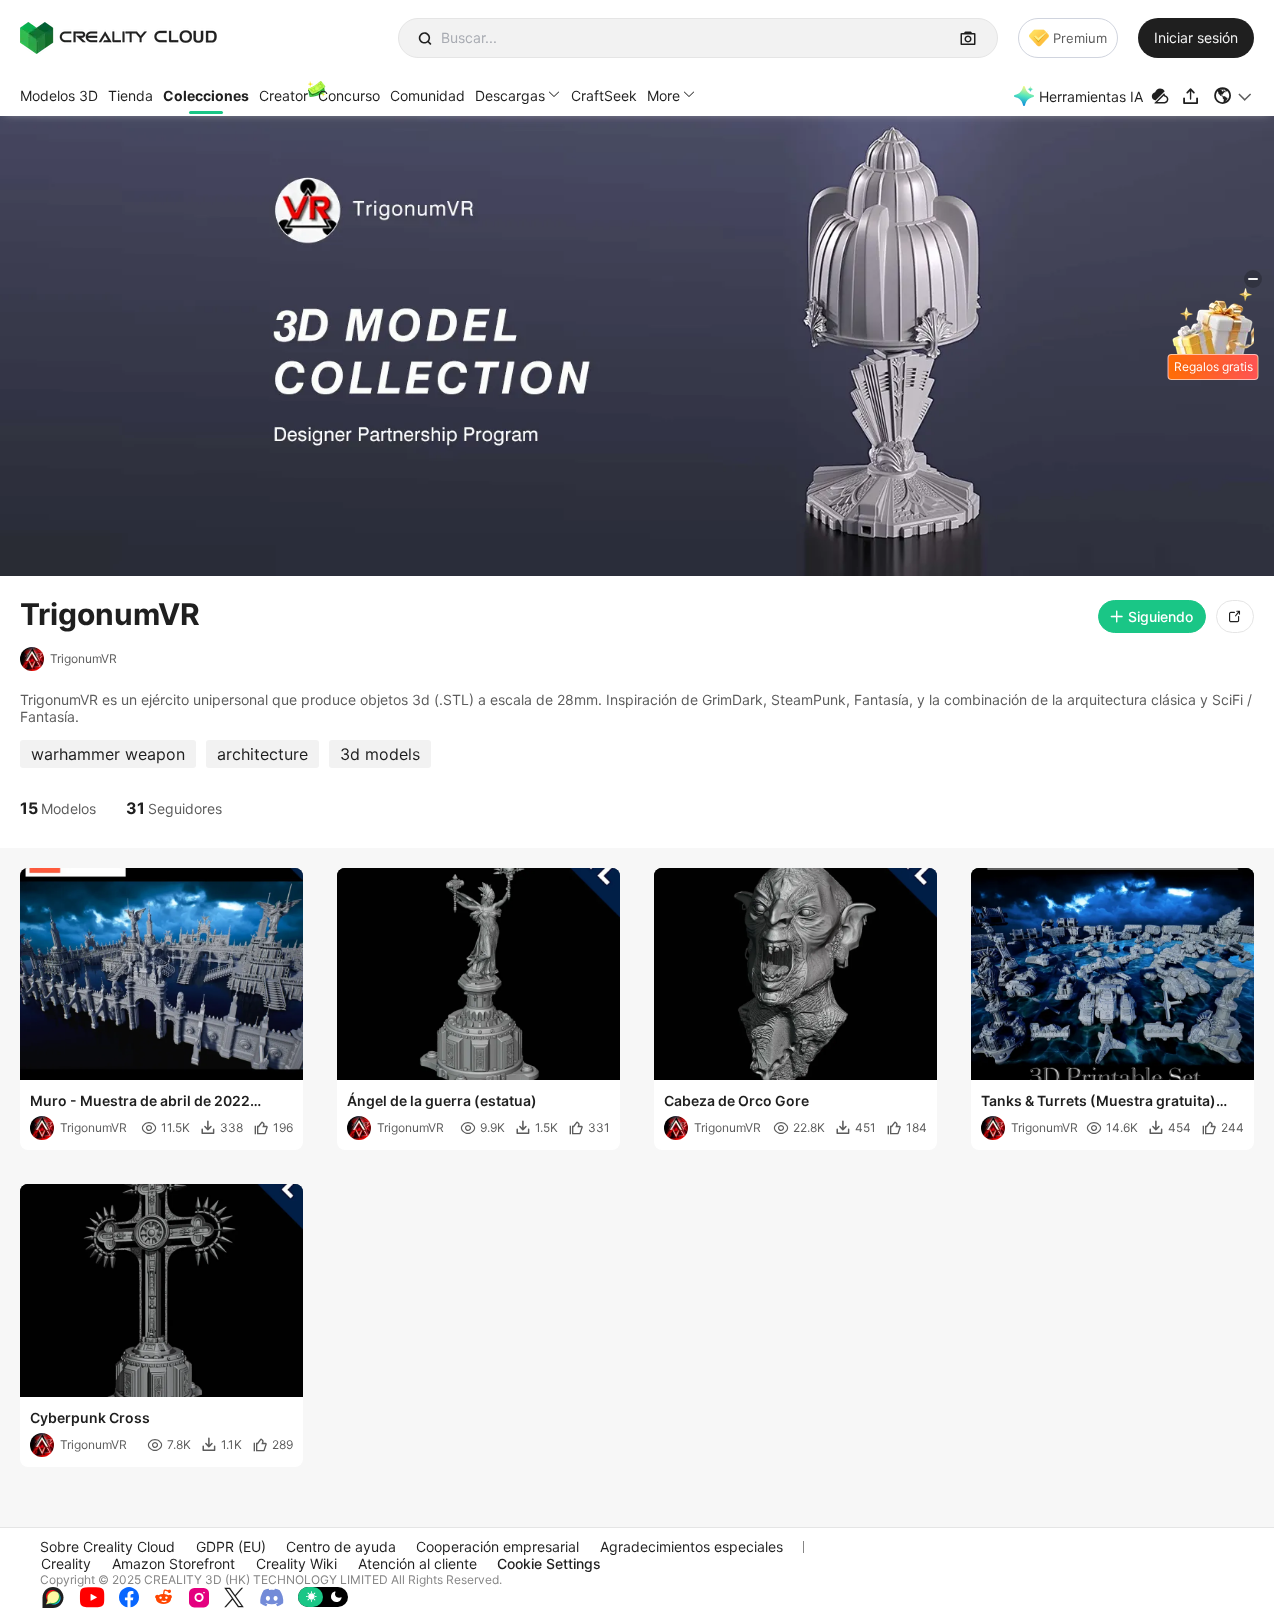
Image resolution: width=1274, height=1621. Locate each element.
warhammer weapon (108, 754)
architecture (262, 754)
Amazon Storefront (173, 1563)
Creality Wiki (296, 1563)
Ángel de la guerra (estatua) (442, 1100)
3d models (380, 754)
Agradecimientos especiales (691, 1546)
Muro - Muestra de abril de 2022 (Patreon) (140, 1102)
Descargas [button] (510, 95)
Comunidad (427, 95)
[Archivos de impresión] (1162, 96)
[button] (1233, 96)
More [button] (663, 95)
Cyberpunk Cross (90, 1417)
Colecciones (206, 95)
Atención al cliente (417, 1563)
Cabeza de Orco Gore (736, 1100)
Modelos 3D (59, 95)
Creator (283, 95)
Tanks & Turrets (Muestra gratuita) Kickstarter (1098, 1102)
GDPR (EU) (231, 1546)
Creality (66, 1563)
